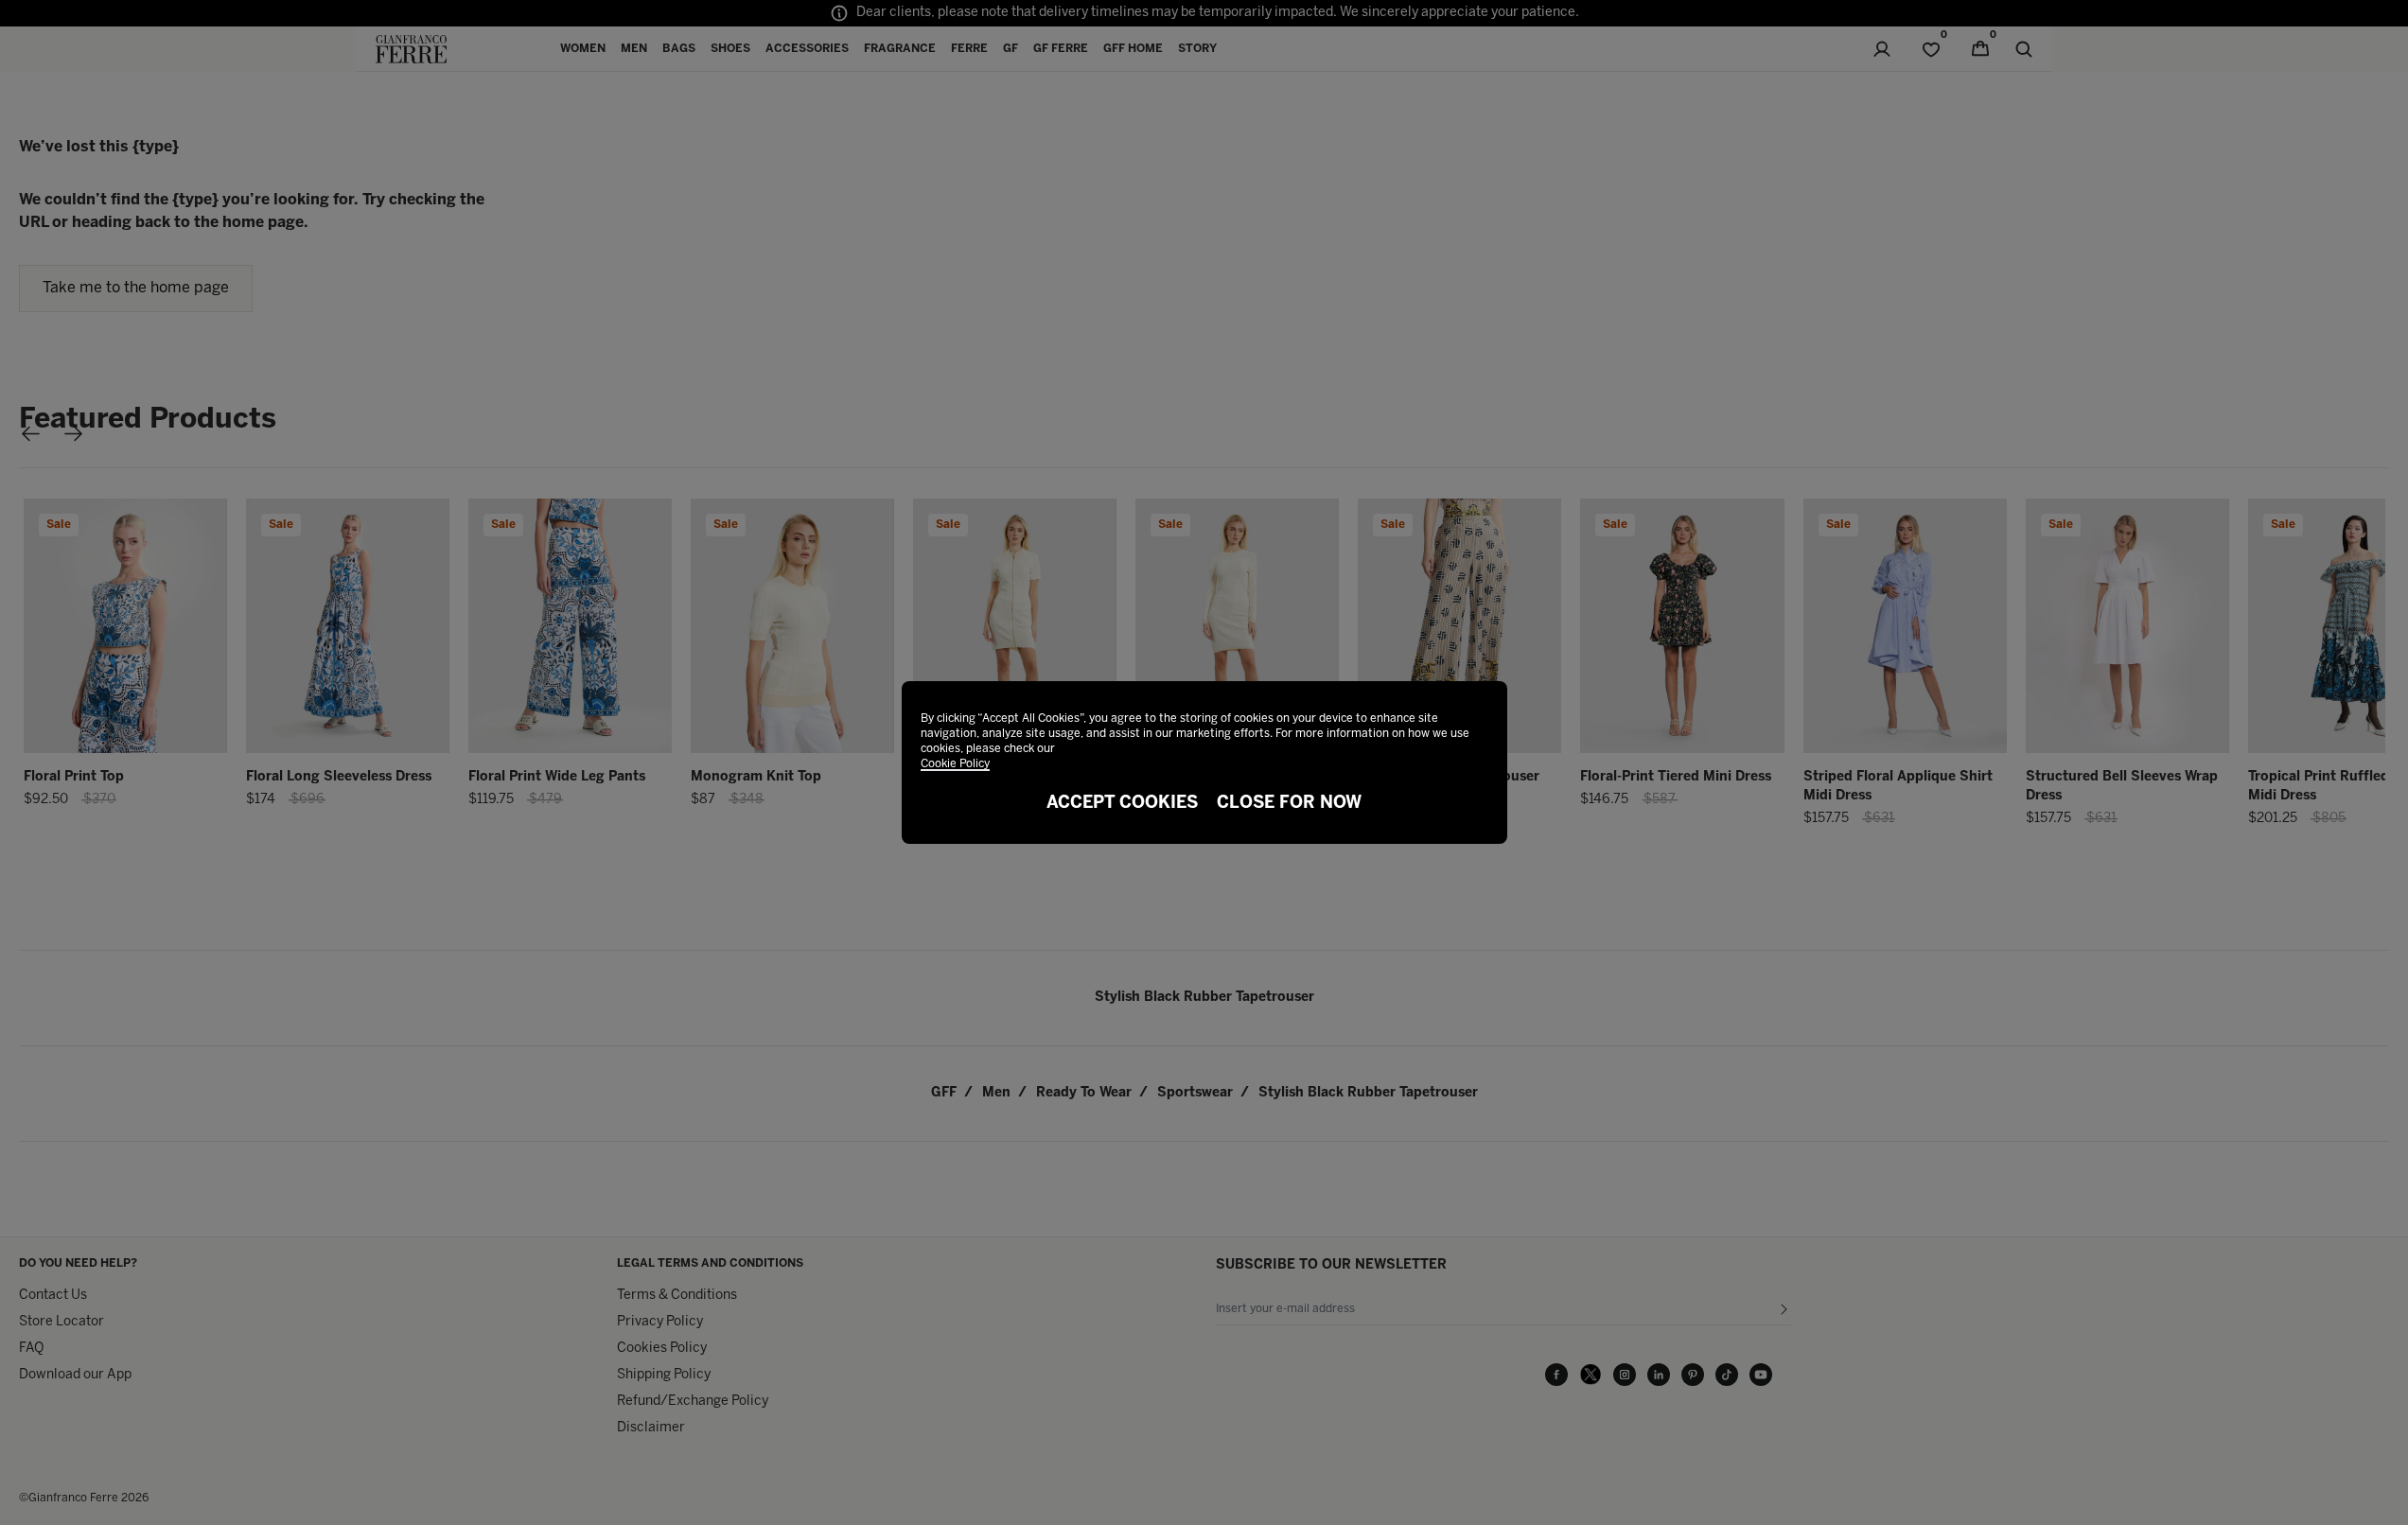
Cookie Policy (955, 764)
